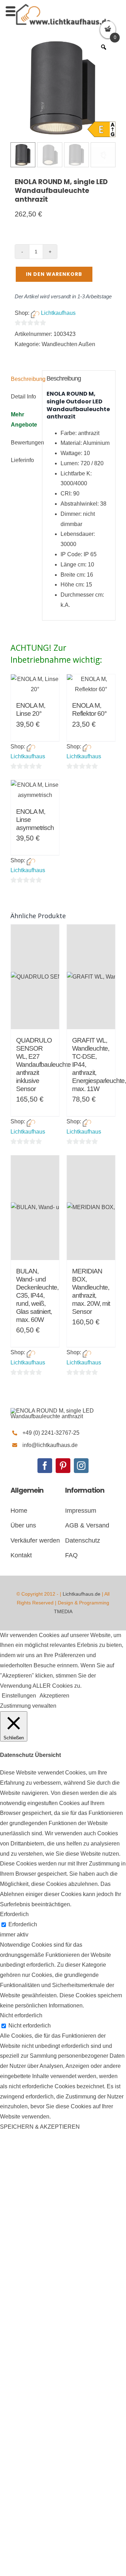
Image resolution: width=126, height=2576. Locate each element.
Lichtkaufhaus (58, 313)
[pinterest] (63, 1466)
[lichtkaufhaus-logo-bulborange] (63, 1411)
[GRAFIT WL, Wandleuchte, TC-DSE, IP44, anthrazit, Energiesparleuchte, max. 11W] (91, 977)
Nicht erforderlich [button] (21, 2015)
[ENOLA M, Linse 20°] (35, 684)
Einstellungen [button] (19, 1696)
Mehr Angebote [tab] (24, 420)
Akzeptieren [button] (54, 1696)
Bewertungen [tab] (24, 443)
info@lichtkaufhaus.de (50, 1445)
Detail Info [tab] (23, 397)
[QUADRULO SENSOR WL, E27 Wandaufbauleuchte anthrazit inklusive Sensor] (35, 977)
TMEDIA (63, 1611)
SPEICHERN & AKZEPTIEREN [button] (40, 2127)
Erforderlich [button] (14, 1914)
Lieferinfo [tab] (22, 460)
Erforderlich (23, 1924)
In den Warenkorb (54, 274)
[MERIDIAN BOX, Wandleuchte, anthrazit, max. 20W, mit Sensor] (91, 1208)
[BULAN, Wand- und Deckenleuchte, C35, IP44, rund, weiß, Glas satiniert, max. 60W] (35, 1208)
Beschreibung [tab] (24, 379)
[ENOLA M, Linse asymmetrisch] (35, 790)
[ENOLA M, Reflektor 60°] (91, 684)
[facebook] (45, 1466)
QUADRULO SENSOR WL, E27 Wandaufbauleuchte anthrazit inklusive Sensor (43, 1065)
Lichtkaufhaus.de (82, 1594)
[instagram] (81, 1466)
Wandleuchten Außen (68, 344)
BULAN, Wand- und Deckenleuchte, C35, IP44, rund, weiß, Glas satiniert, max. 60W (37, 1295)
